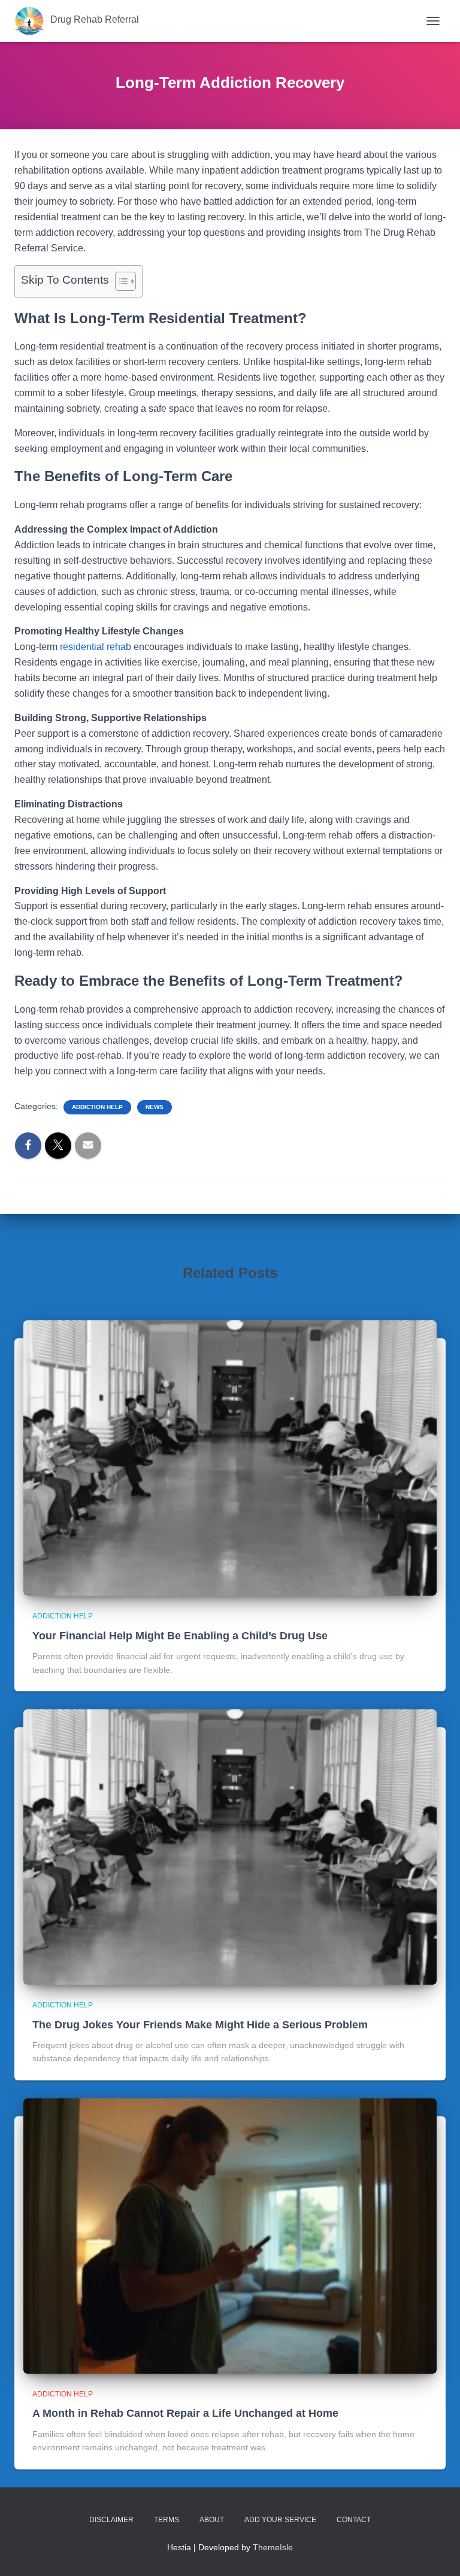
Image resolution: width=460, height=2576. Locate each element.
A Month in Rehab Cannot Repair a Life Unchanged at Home (185, 2413)
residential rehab (96, 647)
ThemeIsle (273, 2547)
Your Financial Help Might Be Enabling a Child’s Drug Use (180, 1636)
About (212, 2520)
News (155, 1107)
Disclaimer (111, 2520)
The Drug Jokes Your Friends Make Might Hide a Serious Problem (200, 2025)
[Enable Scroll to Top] (436, 2552)
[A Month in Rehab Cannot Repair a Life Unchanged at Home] (230, 2235)
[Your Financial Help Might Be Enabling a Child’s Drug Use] (230, 1457)
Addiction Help (97, 1107)
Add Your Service (280, 2520)
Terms (167, 2520)
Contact (354, 2520)
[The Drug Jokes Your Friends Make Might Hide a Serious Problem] (230, 1846)
